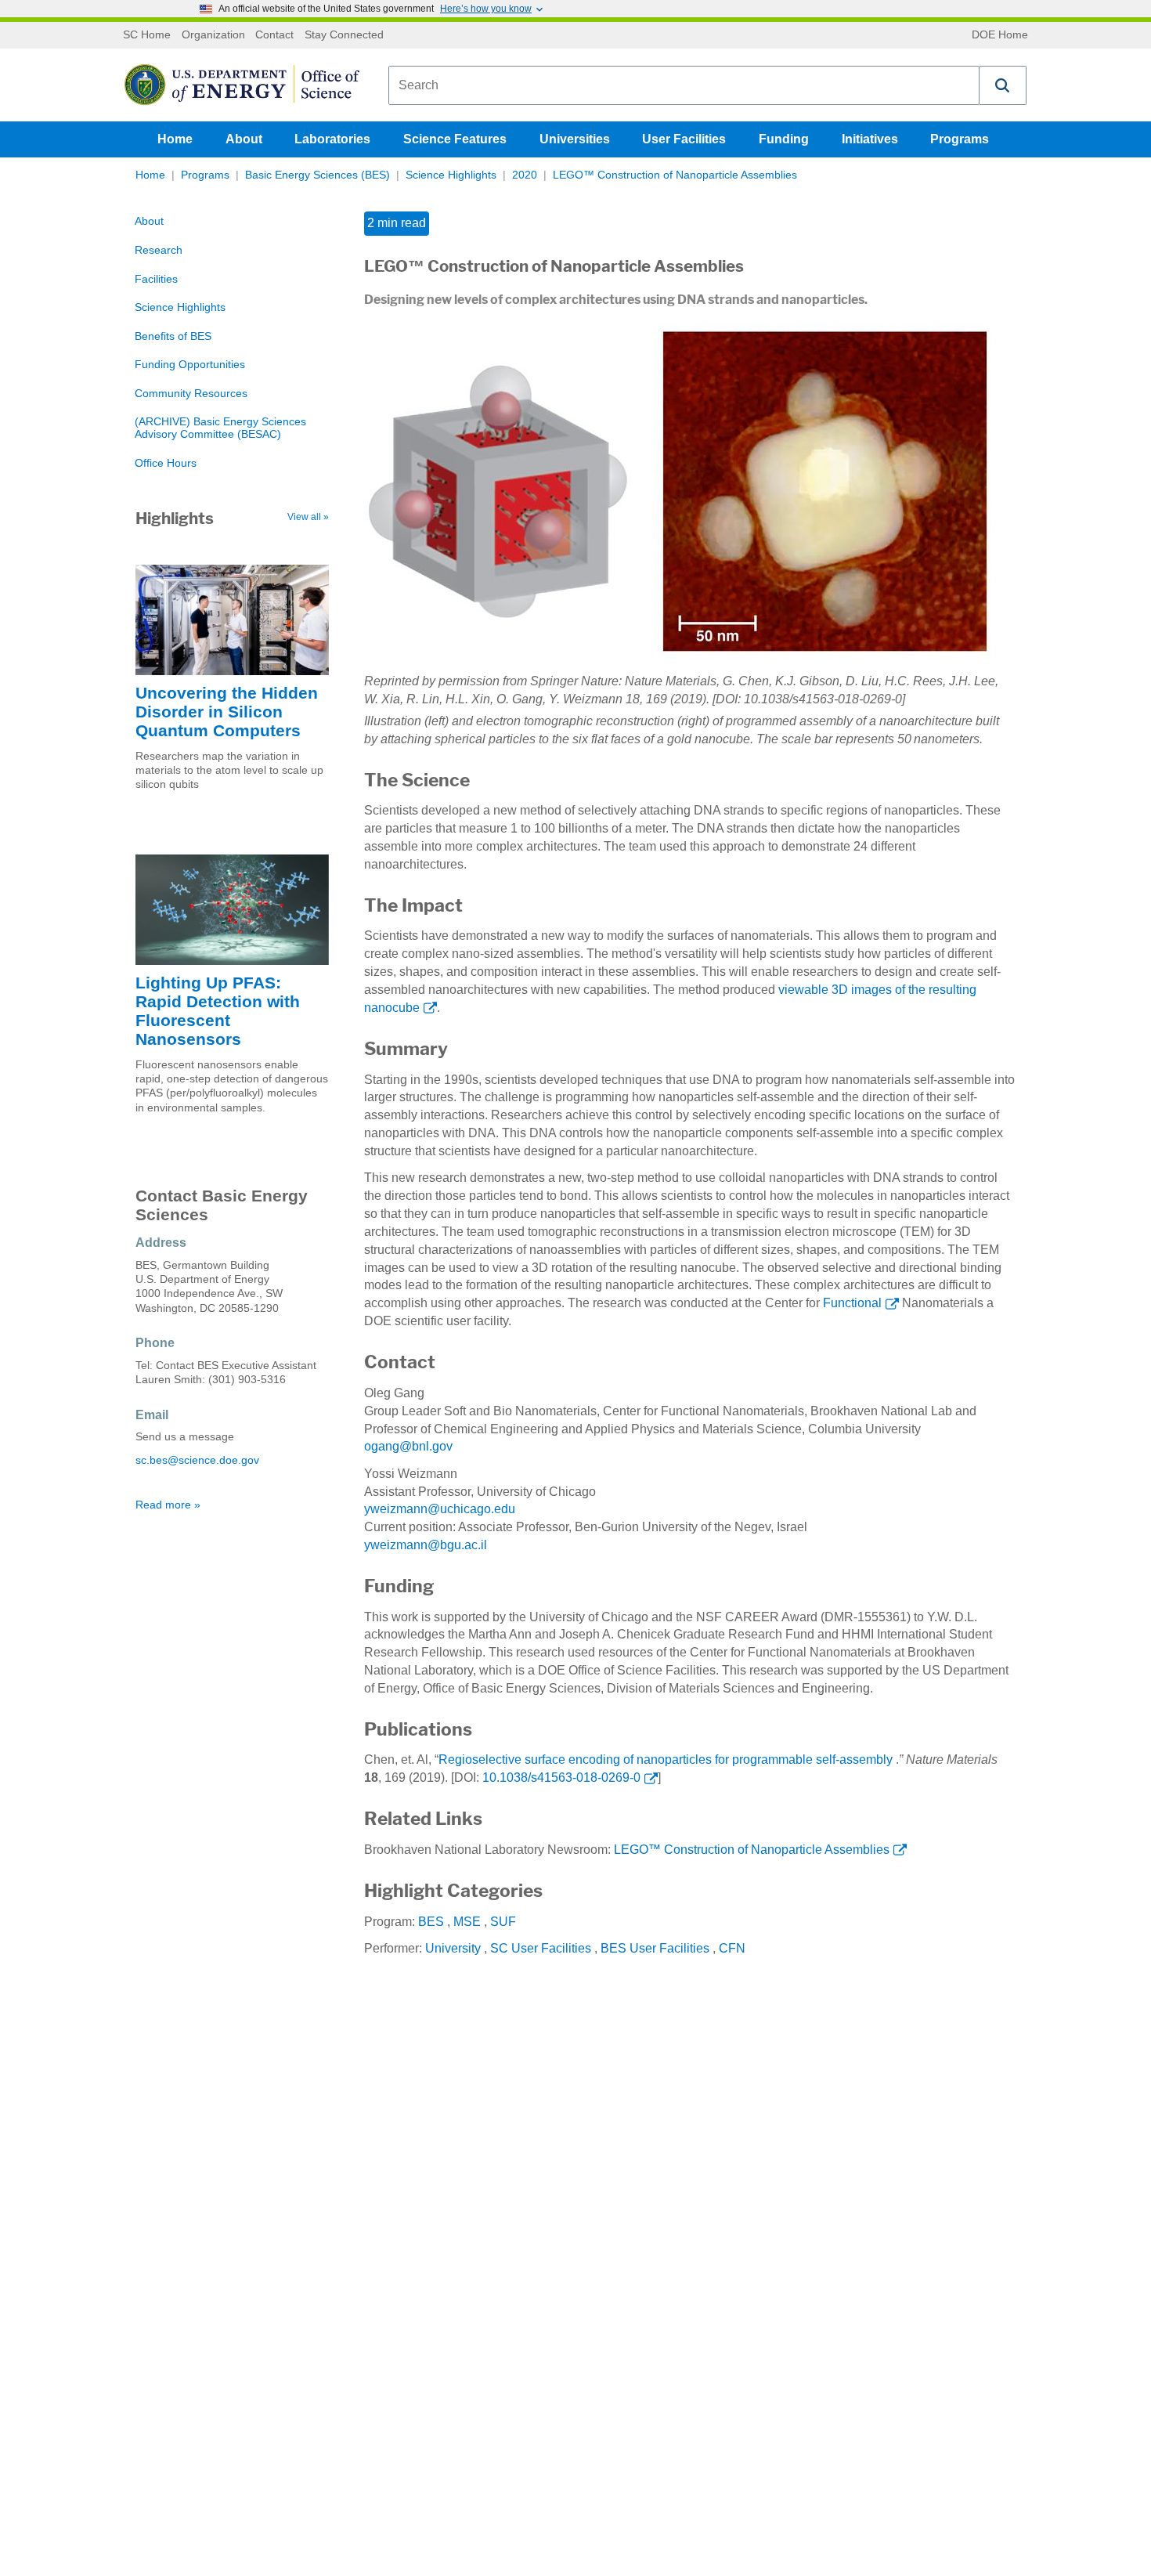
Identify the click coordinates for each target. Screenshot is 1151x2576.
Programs (960, 139)
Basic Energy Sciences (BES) (318, 175)
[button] (1003, 85)
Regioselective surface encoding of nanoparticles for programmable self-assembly (666, 1759)
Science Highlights (451, 175)
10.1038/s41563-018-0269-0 (561, 1778)
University (453, 1948)
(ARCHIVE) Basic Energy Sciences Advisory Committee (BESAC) (220, 428)
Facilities (156, 279)
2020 (525, 175)
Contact (274, 35)
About (244, 139)
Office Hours (166, 463)
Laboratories (332, 139)
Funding (784, 139)
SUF (503, 1922)
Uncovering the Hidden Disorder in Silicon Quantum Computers (227, 712)
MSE (467, 1922)
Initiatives (870, 139)
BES (431, 1922)
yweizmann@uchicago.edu (440, 1509)
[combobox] (684, 85)
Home (175, 139)
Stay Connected (344, 35)
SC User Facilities (541, 1948)
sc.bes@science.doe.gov (197, 1460)
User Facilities (684, 139)
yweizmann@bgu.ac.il (426, 1545)
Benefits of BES (173, 336)
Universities (575, 139)
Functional (852, 1303)
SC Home (147, 35)
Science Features (455, 139)
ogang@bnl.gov (408, 1446)
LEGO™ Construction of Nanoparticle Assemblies (675, 175)
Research (159, 250)
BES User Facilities (655, 1948)
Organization (213, 35)
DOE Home (1000, 35)
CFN (732, 1948)
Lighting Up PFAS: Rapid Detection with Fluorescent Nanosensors (218, 1011)
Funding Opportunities (190, 365)
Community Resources (191, 394)
